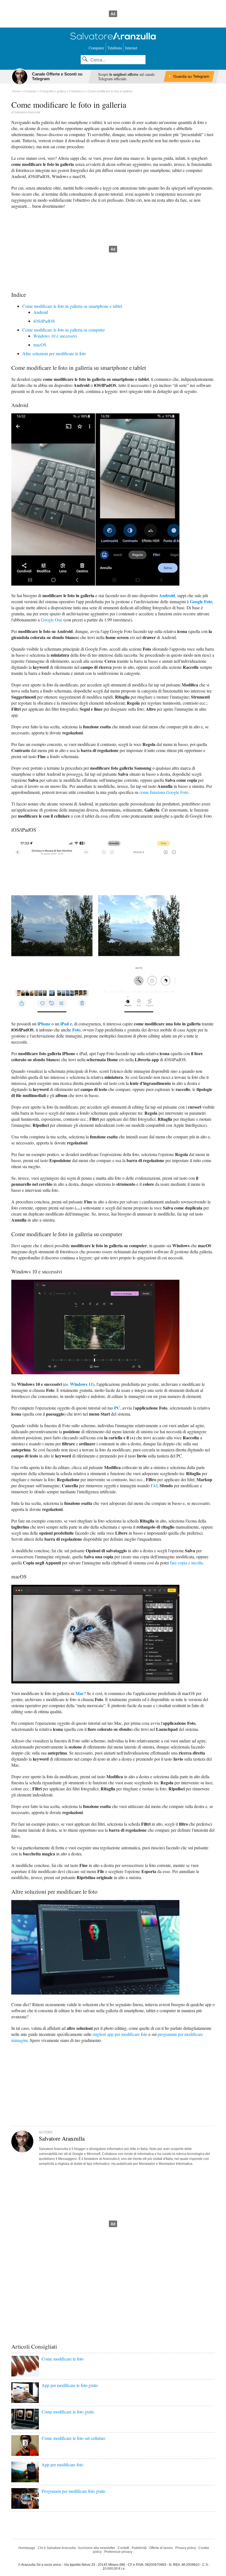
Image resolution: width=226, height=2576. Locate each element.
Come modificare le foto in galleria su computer (64, 330)
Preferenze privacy (118, 2552)
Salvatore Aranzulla (27, 112)
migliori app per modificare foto (120, 2034)
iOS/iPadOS (44, 321)
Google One (52, 620)
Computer (96, 48)
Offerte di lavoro (161, 2548)
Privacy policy (186, 2548)
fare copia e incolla (186, 1563)
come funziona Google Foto (164, 792)
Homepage (27, 2548)
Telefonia (115, 48)
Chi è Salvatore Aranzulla (57, 2548)
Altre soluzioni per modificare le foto (54, 353)
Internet (131, 48)
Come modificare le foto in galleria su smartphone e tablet (72, 306)
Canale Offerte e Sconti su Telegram (57, 76)
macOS (40, 345)
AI (155, 1485)
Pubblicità (139, 2548)
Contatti (123, 2548)
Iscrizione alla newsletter (97, 2548)
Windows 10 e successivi (55, 336)
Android (41, 312)
